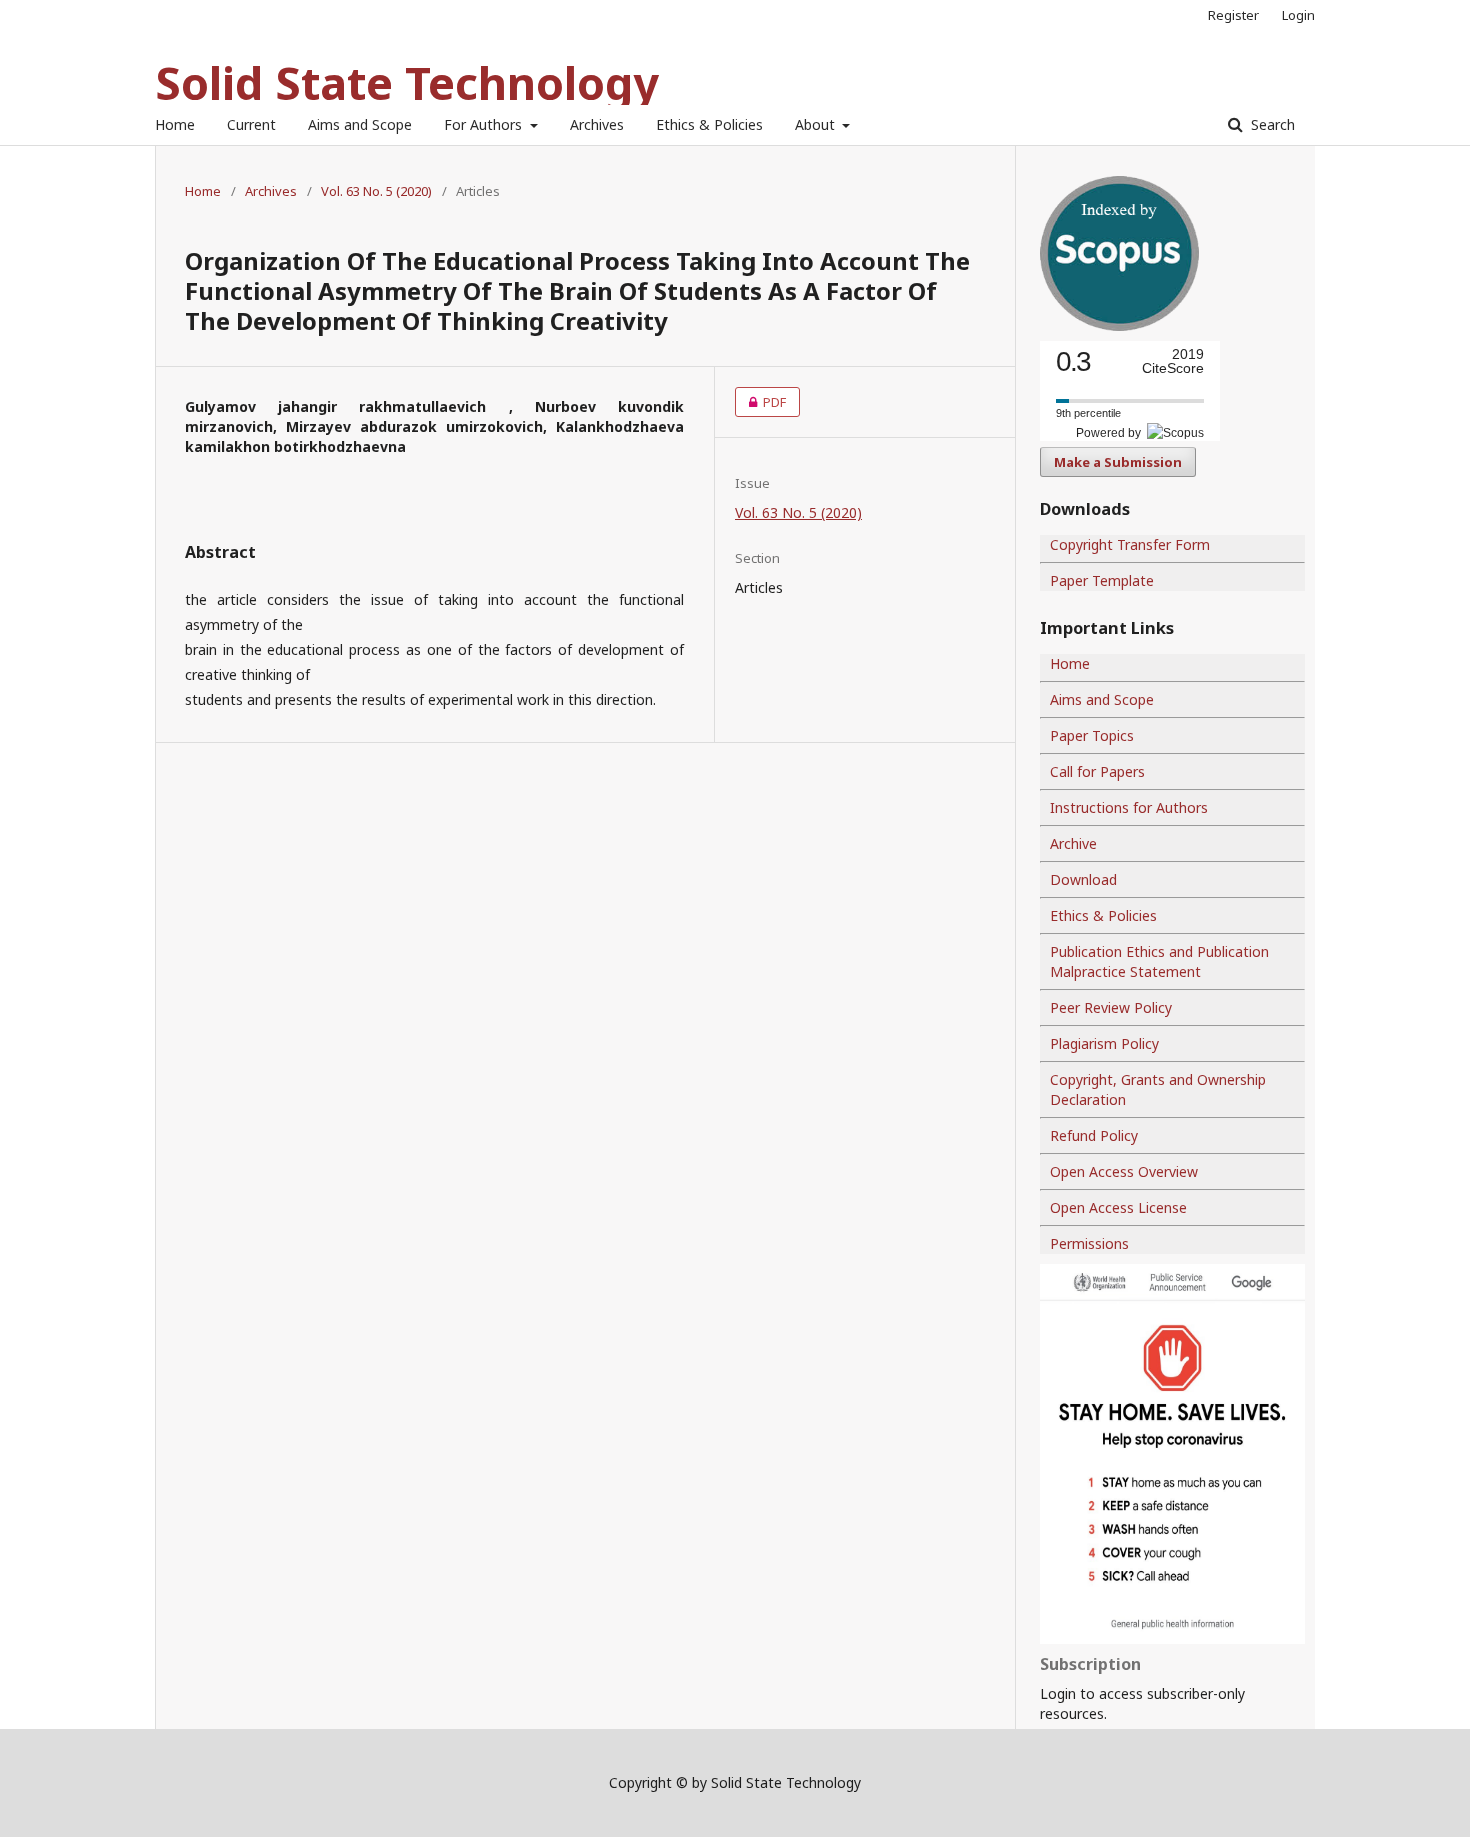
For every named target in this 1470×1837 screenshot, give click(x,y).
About (817, 124)
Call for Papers (1097, 771)
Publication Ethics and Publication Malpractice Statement (1159, 961)
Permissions (1089, 1243)
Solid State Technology (407, 82)
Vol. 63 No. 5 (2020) (376, 191)
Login (1298, 15)
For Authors (485, 124)
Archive (1073, 843)
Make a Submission (1118, 462)
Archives (597, 124)
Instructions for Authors (1129, 807)
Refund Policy (1094, 1135)
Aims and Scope (360, 124)
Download (1083, 879)
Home (175, 124)
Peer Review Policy (1111, 1007)
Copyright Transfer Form (1130, 544)
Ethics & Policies (709, 124)
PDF (760, 402)
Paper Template (1102, 580)
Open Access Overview (1124, 1171)
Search (1271, 124)
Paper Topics (1092, 735)
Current (251, 124)
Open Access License (1118, 1207)
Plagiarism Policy (1104, 1043)
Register (1233, 15)
